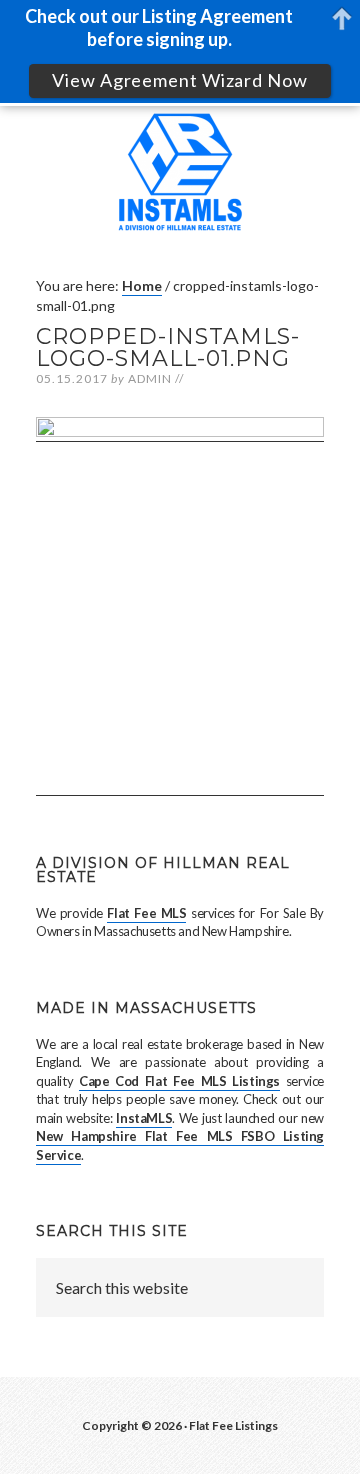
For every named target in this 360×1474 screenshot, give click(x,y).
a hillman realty (180, 181)
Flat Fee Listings (233, 1425)
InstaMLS (144, 1118)
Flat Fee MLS (146, 913)
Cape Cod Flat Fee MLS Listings (179, 1081)
